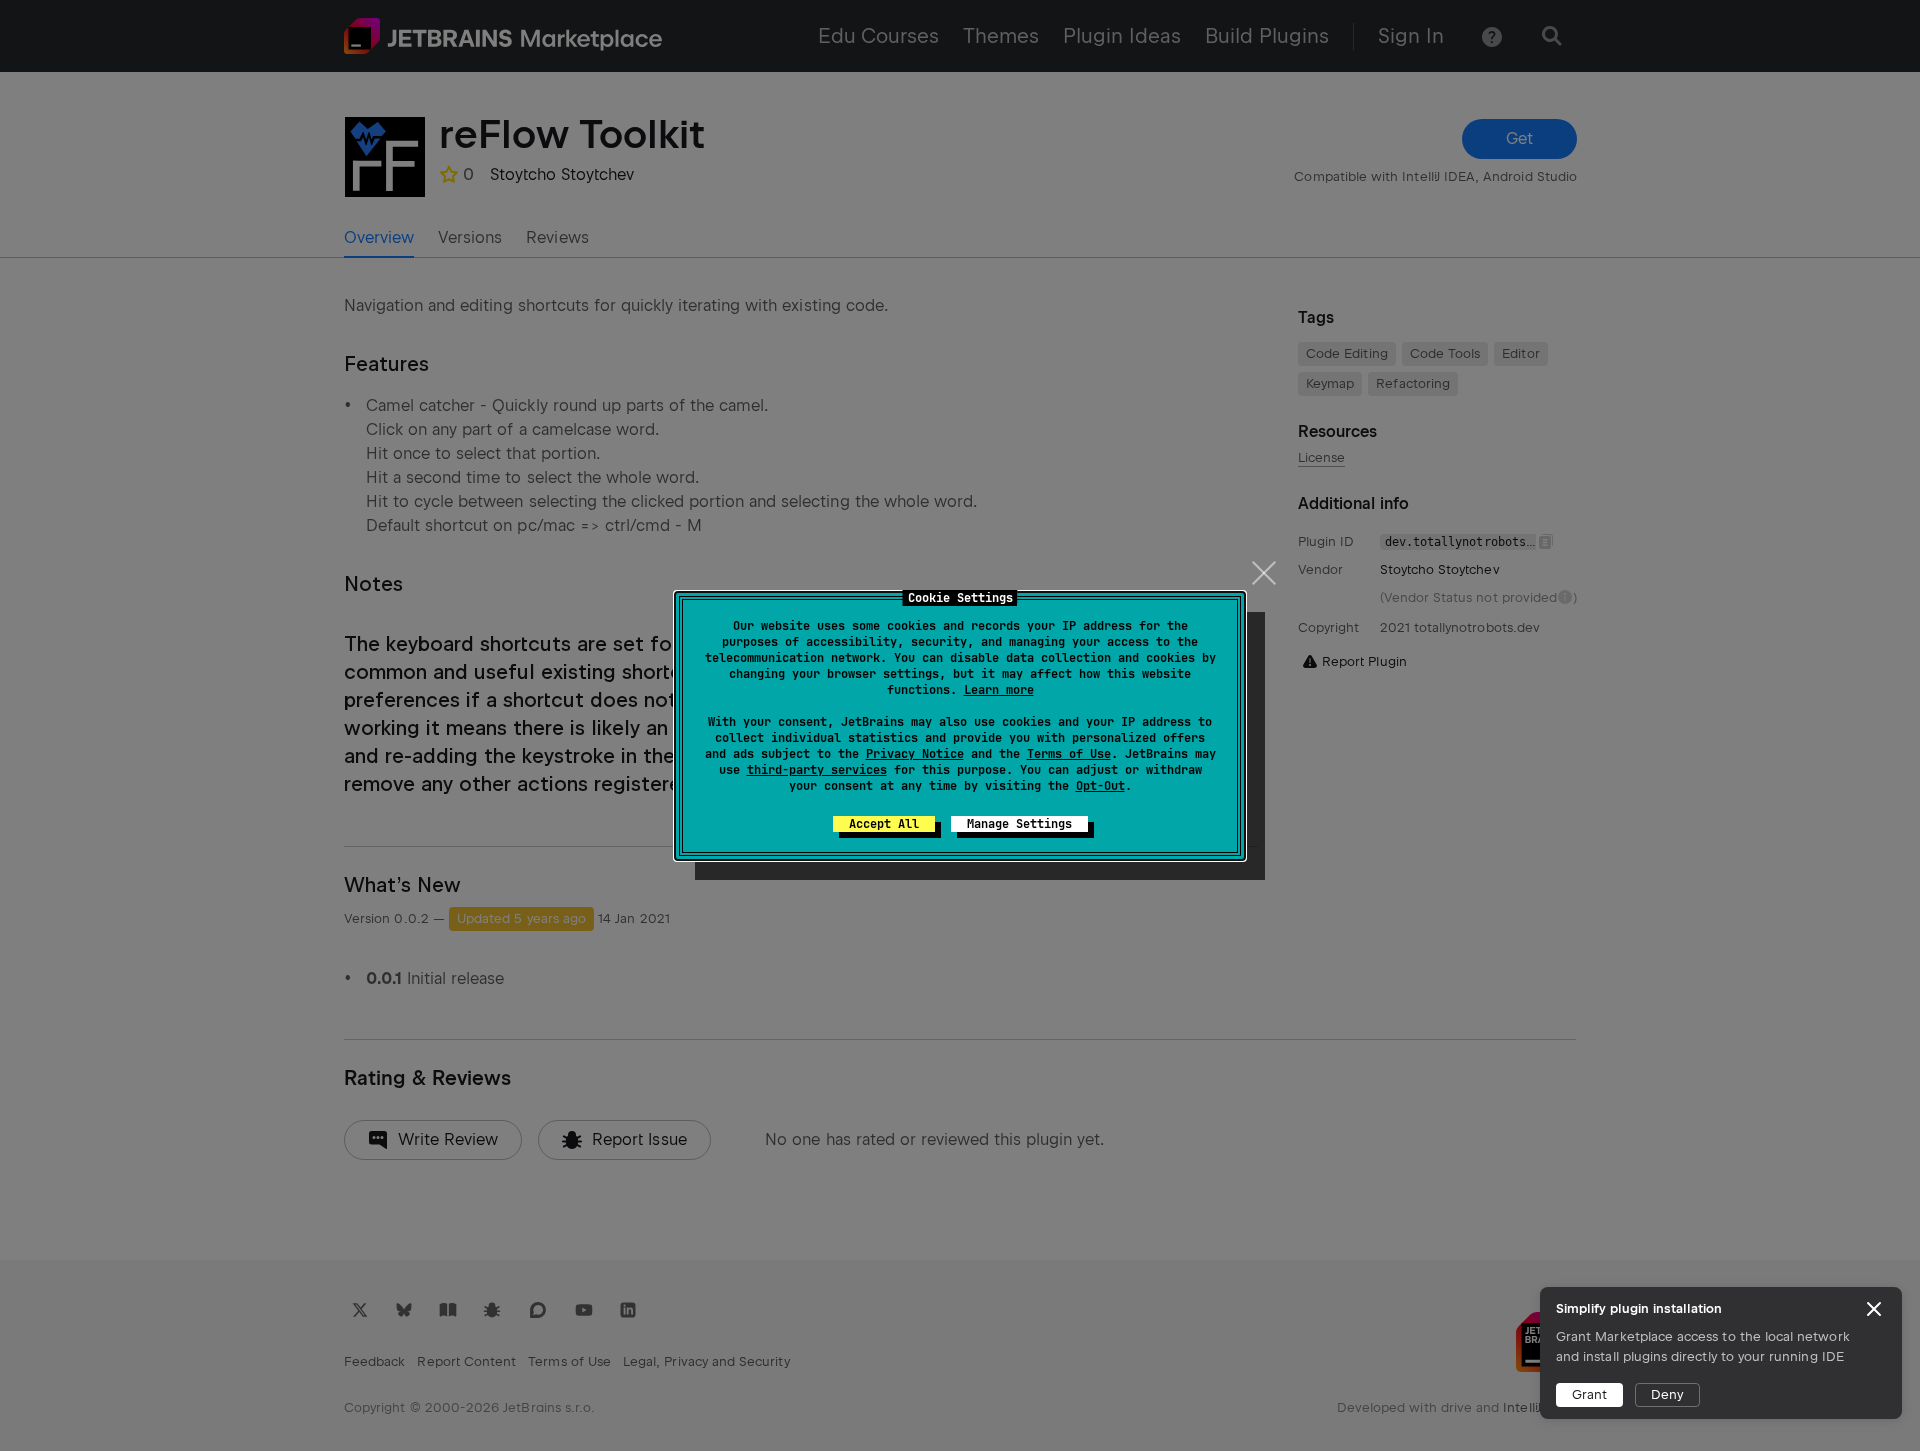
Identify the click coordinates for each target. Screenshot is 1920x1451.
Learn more (999, 690)
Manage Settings (1019, 824)
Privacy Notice (915, 754)
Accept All (884, 824)
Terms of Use (1069, 754)
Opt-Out (1100, 786)
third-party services (817, 770)
